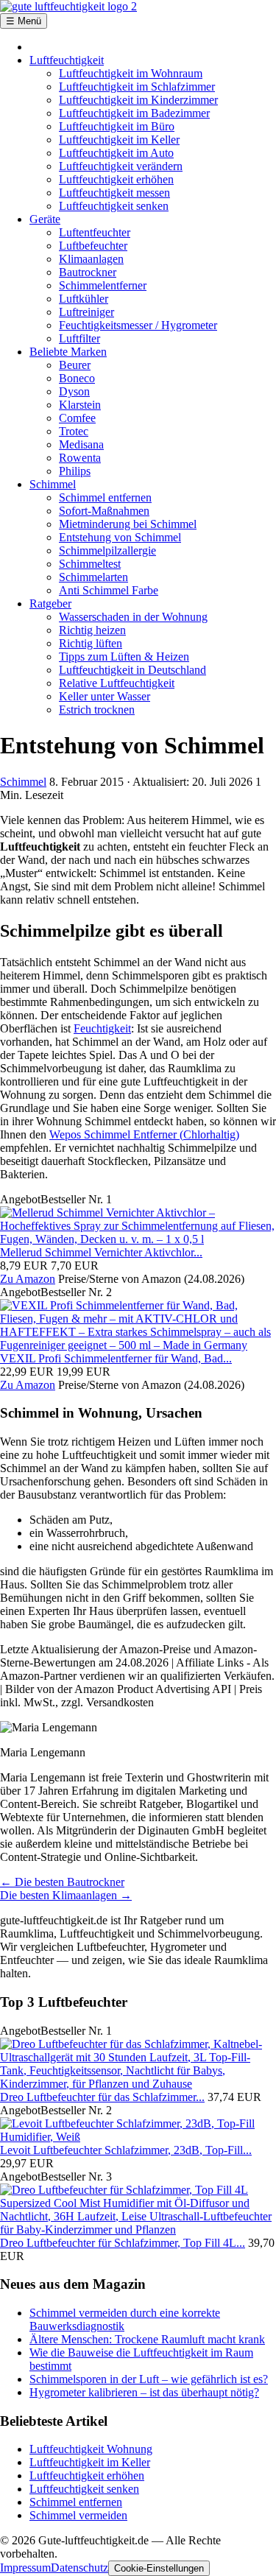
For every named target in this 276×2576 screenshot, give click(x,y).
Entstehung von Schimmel (120, 537)
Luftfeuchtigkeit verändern (121, 166)
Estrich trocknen (97, 710)
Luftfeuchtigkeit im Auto (116, 153)
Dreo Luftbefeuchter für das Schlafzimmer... (102, 2097)
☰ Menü (24, 21)
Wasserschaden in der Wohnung (133, 617)
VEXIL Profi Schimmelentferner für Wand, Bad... (116, 1358)
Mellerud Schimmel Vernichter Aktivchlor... (101, 1252)
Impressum (25, 2568)
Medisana (81, 444)
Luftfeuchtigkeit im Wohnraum (131, 73)
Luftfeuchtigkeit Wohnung (91, 2449)
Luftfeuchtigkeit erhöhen (116, 179)
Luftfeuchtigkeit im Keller (119, 140)
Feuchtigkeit (102, 1028)
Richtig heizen (92, 630)
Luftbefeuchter (93, 246)
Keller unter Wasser (105, 696)
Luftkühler (84, 299)
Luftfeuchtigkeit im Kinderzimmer (138, 100)
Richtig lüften (91, 643)
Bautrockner (88, 272)
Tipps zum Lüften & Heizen (124, 657)
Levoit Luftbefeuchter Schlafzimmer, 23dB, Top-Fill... (126, 2150)
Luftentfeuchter (95, 232)
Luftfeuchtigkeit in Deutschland (132, 670)
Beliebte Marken (68, 352)
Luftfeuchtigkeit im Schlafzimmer (137, 87)
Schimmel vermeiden (78, 2515)
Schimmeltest (90, 564)
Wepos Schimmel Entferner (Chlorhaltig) (144, 1134)
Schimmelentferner (103, 285)
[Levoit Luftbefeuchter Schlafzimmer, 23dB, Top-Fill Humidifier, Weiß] (138, 2137)
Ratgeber (50, 603)
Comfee (77, 418)
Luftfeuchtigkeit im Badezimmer (134, 113)
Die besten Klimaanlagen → (66, 1895)
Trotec (74, 431)
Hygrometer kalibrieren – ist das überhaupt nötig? (144, 2392)
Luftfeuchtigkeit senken (114, 206)
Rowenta (80, 458)
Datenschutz (79, 2568)
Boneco (77, 378)
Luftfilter (79, 338)
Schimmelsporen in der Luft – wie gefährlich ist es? (149, 2379)
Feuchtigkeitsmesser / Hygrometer (138, 325)
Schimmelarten (93, 577)
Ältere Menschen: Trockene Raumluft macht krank (147, 2339)
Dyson (74, 391)
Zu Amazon (28, 1279)
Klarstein (80, 405)
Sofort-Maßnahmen (104, 511)
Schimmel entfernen (105, 497)
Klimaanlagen (91, 259)
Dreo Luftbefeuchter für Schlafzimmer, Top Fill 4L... (123, 2243)
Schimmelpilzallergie (107, 550)
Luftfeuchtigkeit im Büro (117, 126)
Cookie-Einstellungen (159, 2568)
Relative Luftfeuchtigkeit (117, 683)
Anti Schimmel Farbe (109, 590)
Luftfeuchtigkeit (67, 60)
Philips (75, 471)
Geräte (45, 219)
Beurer (75, 365)
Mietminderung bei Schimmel (128, 524)
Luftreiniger (86, 312)
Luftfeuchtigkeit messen (114, 193)
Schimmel (53, 484)
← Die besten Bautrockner (62, 1882)
